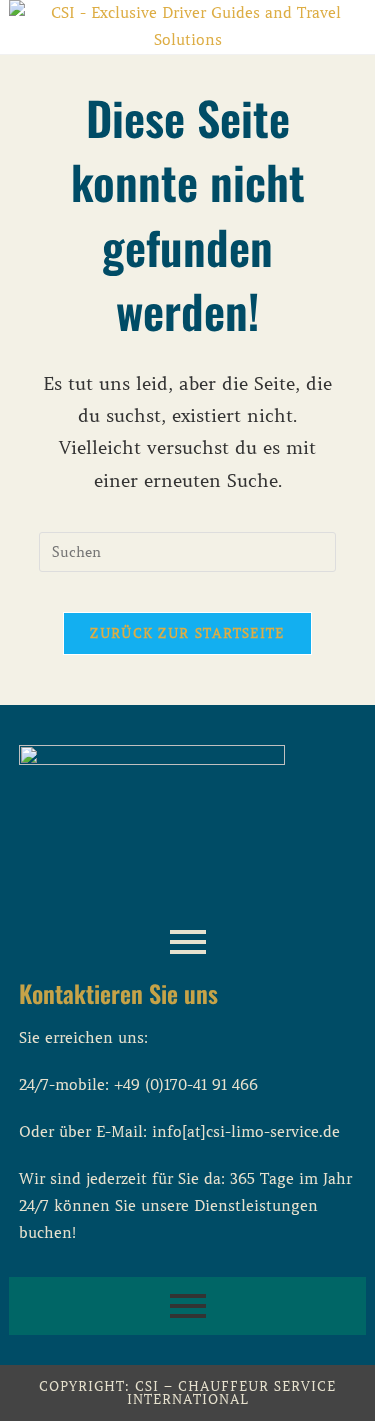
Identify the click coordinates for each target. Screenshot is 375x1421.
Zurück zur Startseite (187, 633)
